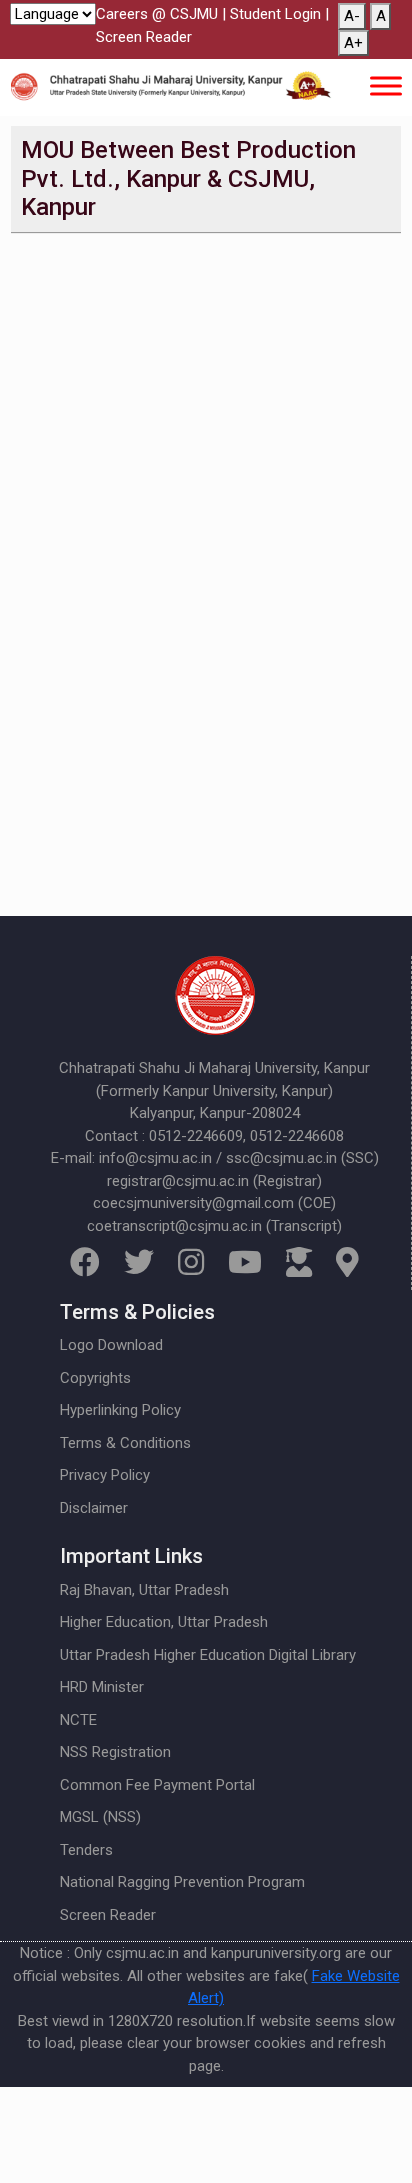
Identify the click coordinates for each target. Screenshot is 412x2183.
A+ (353, 43)
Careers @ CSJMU (157, 14)
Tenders (86, 1850)
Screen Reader (144, 37)
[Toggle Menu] (386, 85)
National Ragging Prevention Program (182, 1882)
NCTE (78, 1720)
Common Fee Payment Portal (157, 1785)
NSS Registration (115, 1752)
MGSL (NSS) (100, 1817)
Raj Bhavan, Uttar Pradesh (144, 1590)
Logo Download (111, 1345)
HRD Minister (102, 1687)
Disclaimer (94, 1508)
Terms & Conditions (125, 1443)
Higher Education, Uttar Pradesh (164, 1622)
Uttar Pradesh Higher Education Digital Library (208, 1655)
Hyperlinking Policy (120, 1410)
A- (352, 16)
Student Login (275, 14)
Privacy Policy (105, 1475)
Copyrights (95, 1378)
